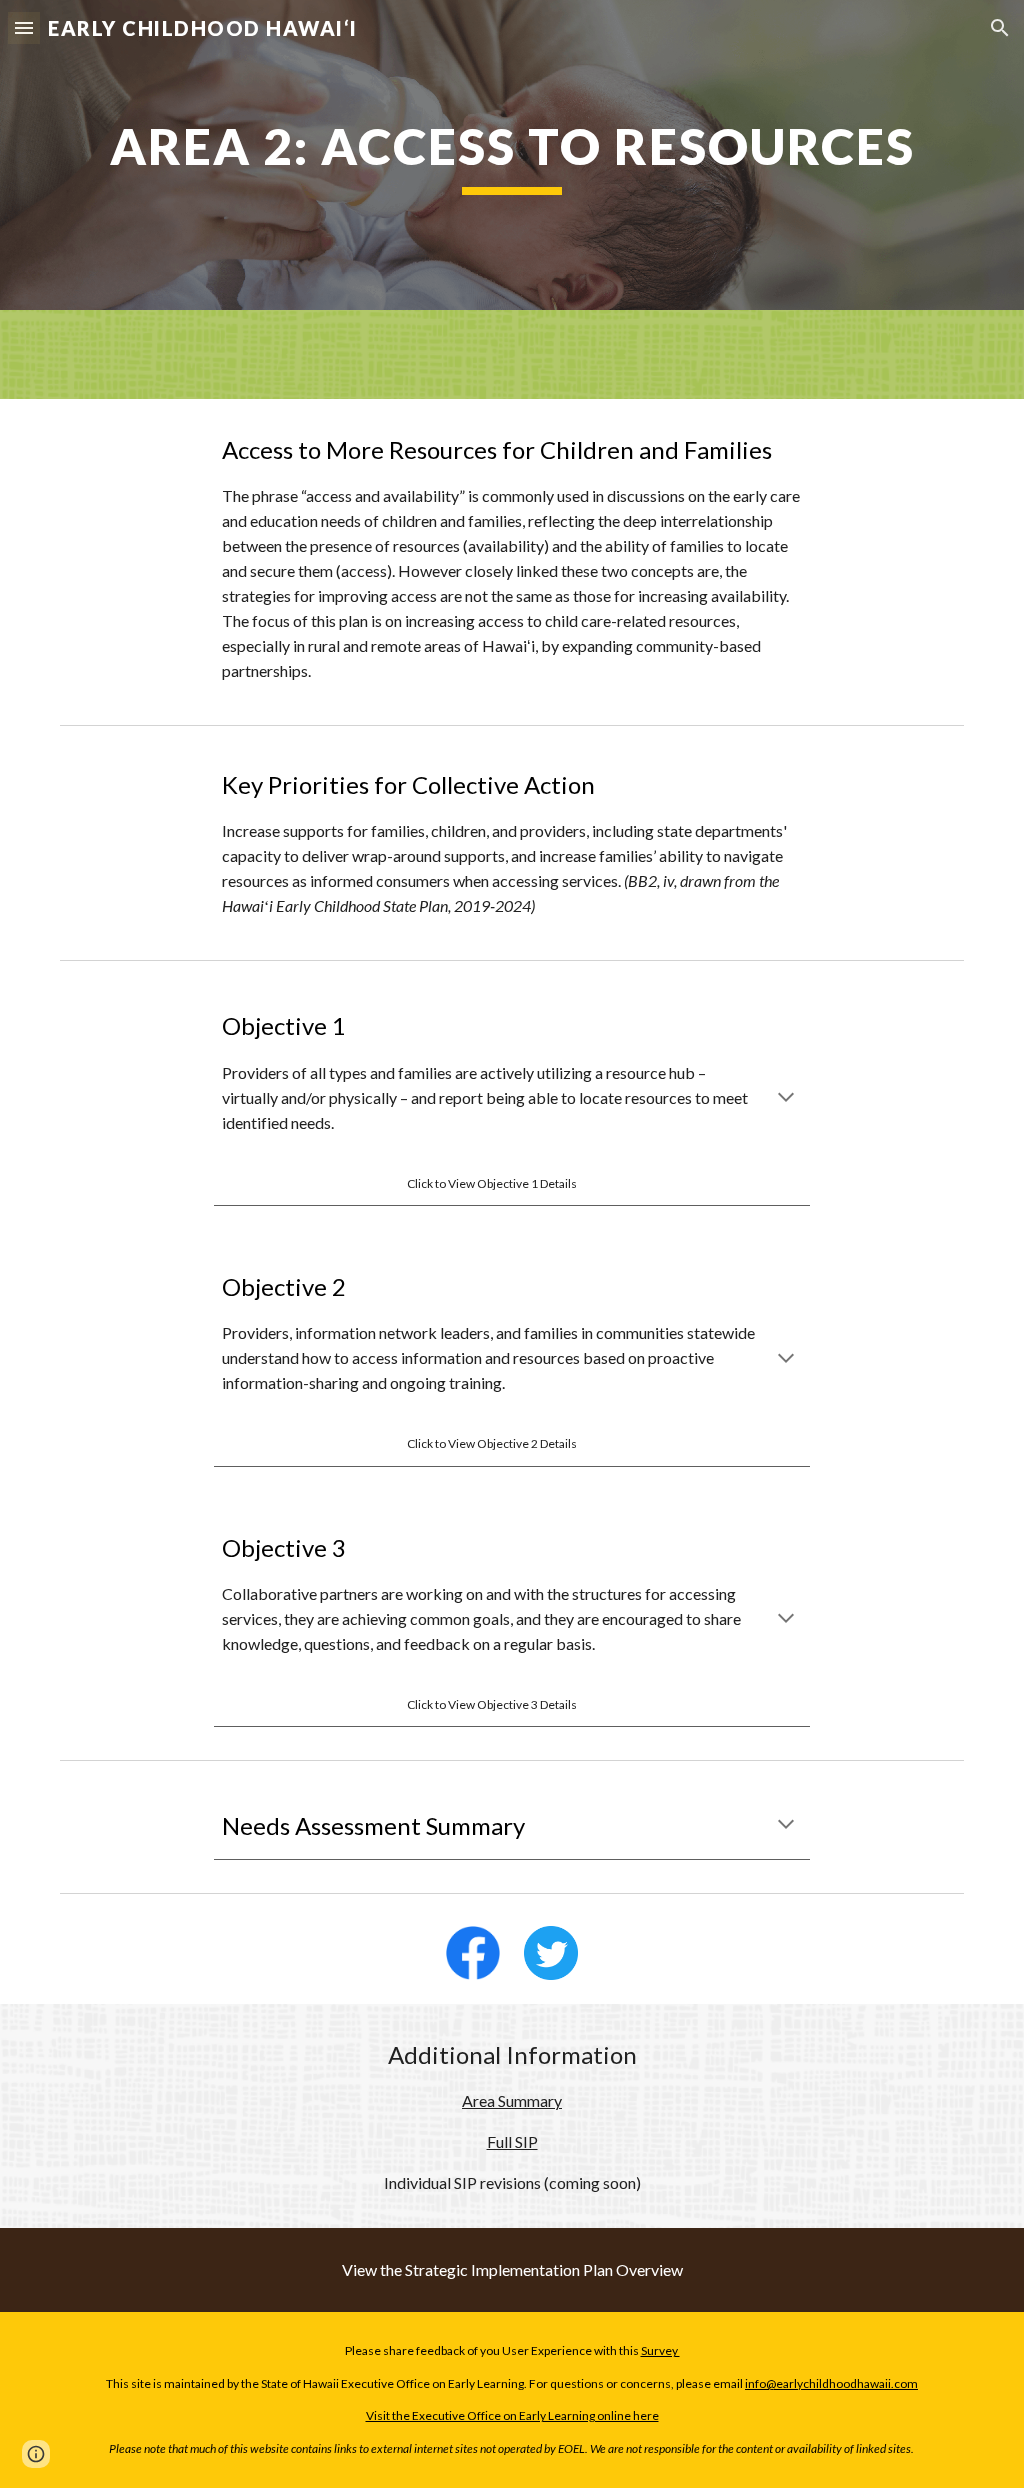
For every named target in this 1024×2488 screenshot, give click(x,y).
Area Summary (512, 2100)
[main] (512, 155)
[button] (24, 27)
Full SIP (512, 2141)
